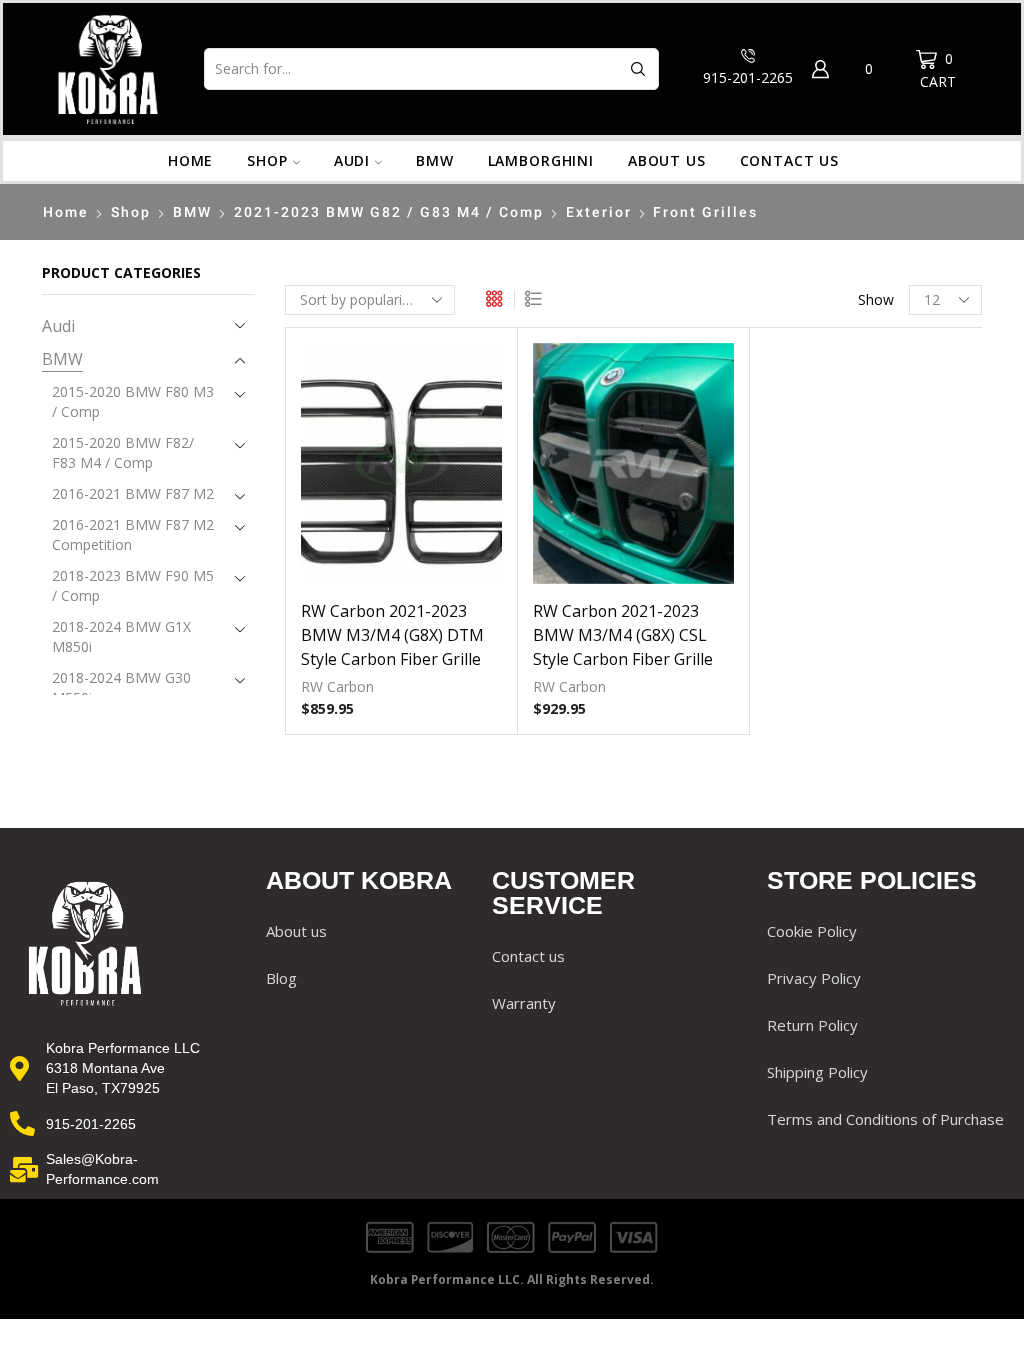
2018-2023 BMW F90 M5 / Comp (133, 585)
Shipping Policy (817, 1072)
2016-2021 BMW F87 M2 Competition (133, 534)
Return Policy (812, 1025)
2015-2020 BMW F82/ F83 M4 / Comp (123, 452)
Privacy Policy (814, 978)
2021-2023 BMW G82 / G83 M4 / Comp (389, 212)
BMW (435, 160)
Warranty (524, 1003)
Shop (267, 160)
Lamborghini (541, 160)
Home (190, 160)
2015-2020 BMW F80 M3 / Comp (133, 401)
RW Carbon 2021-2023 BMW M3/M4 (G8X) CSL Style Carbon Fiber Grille (623, 635)
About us (667, 160)
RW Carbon (337, 686)
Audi (352, 160)
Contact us (789, 160)
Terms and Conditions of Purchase (885, 1119)
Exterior (599, 212)
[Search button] (638, 69)
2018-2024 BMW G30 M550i (121, 687)
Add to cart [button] (401, 471)
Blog (281, 978)
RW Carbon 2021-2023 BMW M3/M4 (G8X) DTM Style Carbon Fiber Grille (392, 635)
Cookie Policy (812, 931)
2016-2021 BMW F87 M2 (133, 493)
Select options (633, 471)
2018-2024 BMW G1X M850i (121, 636)
